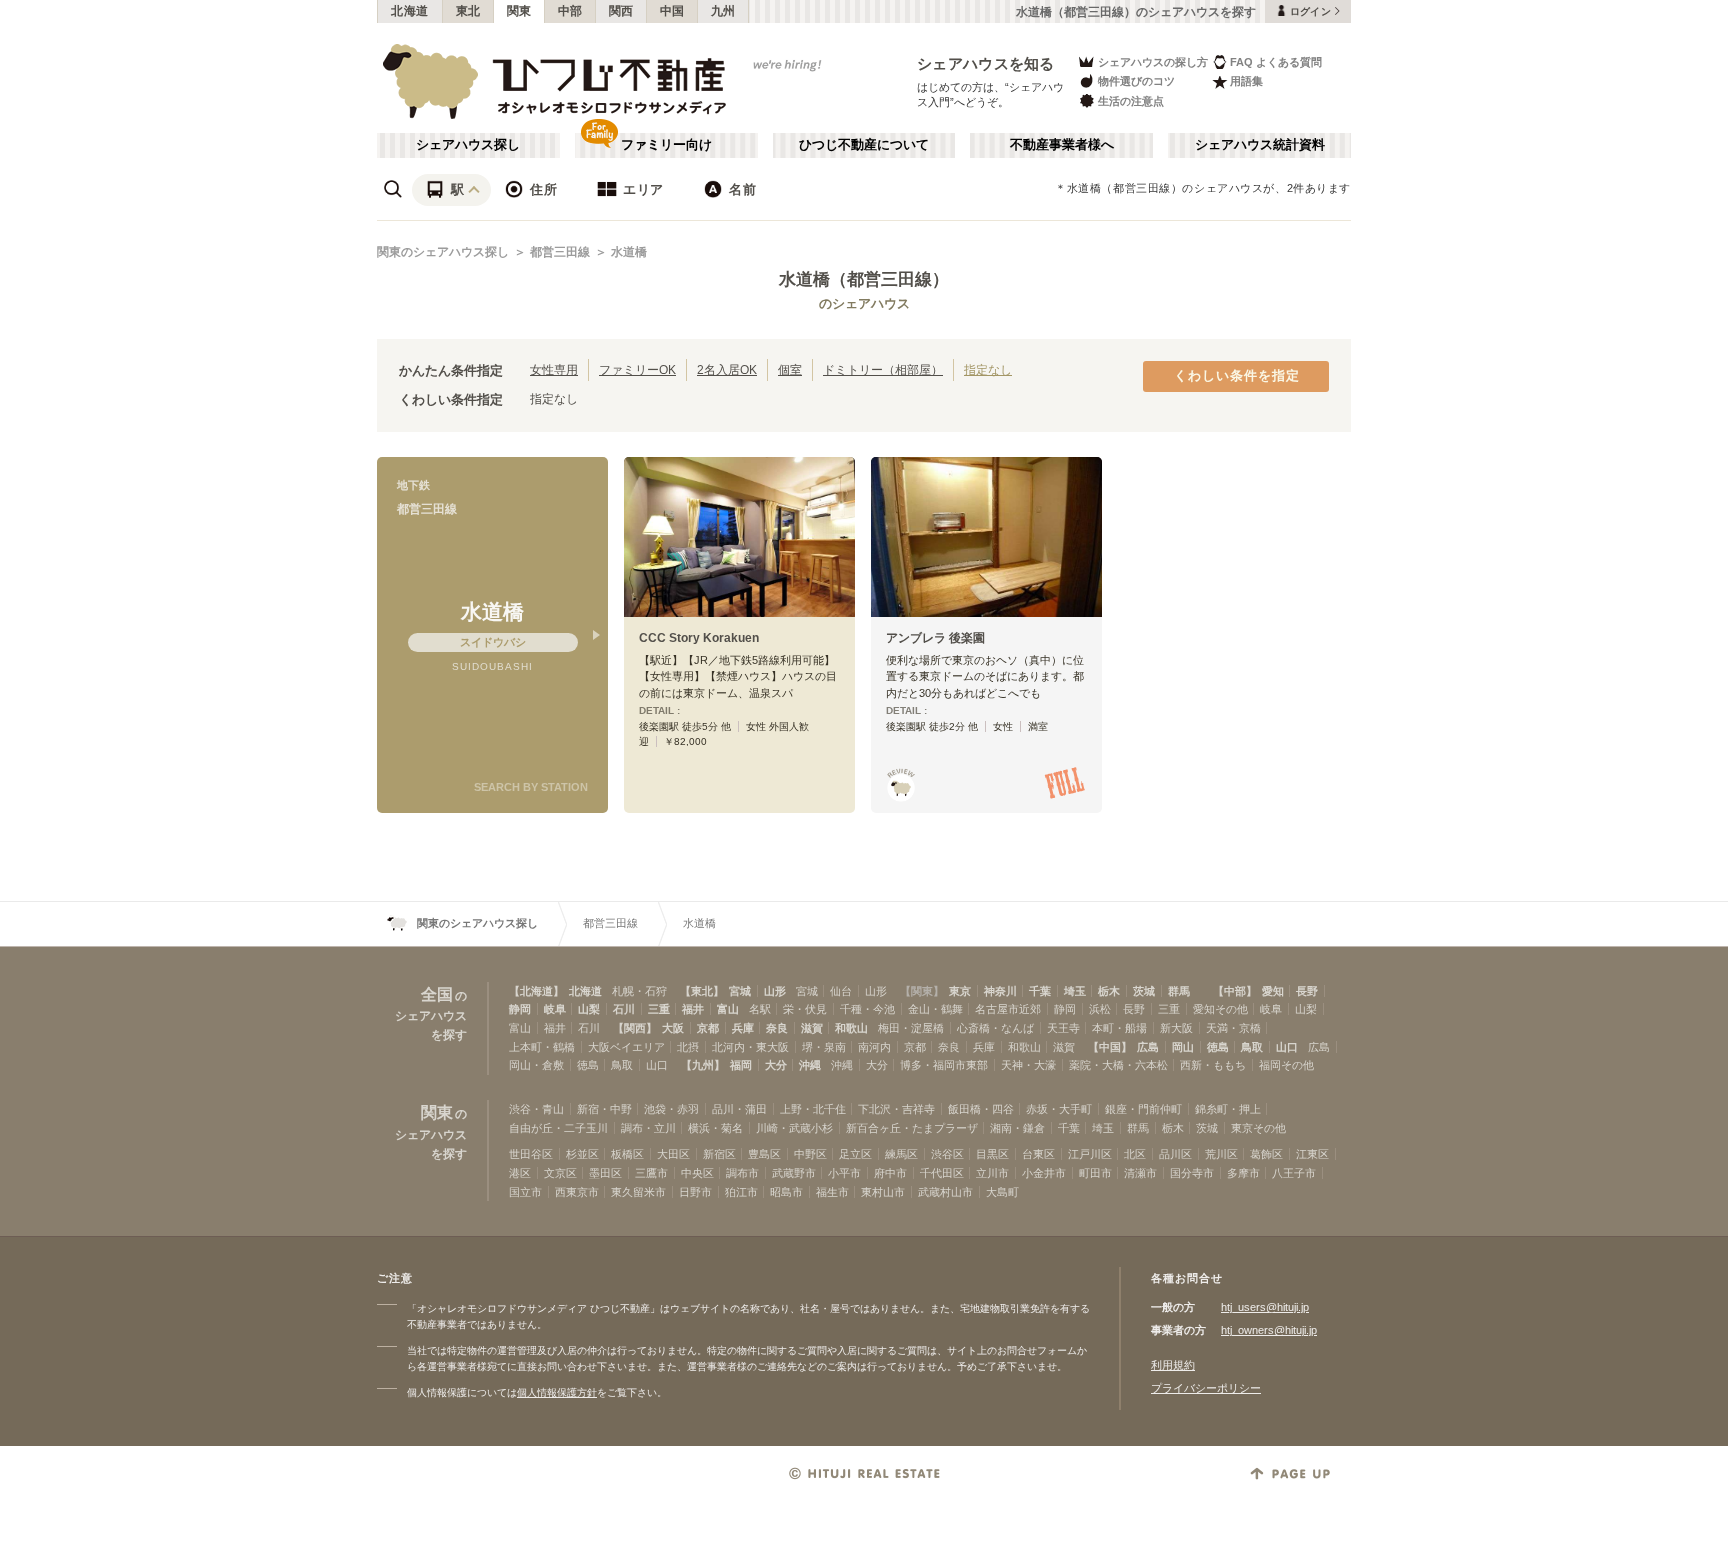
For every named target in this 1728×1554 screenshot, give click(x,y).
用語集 (1246, 81)
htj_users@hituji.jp (1265, 1307)
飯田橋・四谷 (981, 1109)
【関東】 (922, 991)
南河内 (874, 1047)
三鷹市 (651, 1173)
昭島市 (786, 1192)
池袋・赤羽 (671, 1109)
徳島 (1218, 1047)
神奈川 (1000, 991)
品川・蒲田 (739, 1109)
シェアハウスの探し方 (1153, 62)
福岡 (741, 1065)
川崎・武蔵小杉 (794, 1128)
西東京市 (577, 1192)
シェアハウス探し (468, 145)
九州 (723, 11)
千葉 (1040, 991)
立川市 (992, 1173)
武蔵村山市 (945, 1192)
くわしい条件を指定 (1237, 376)
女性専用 (554, 369)
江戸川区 (1090, 1154)
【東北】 (702, 991)
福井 (693, 1009)
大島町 (1002, 1192)
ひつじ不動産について (864, 145)
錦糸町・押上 (1228, 1109)
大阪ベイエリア (626, 1047)
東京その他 (1258, 1128)
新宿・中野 (604, 1109)
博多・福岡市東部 (944, 1065)
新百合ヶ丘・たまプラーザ (912, 1128)
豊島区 (764, 1154)
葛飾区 (1266, 1154)
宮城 (740, 991)
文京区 (560, 1173)
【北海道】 (536, 991)
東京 (960, 991)
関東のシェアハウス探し (443, 252)
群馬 (1179, 991)
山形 (775, 991)
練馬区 (901, 1154)
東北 (468, 11)
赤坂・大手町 (1059, 1109)
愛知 (1273, 991)
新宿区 (719, 1154)
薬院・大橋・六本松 (1118, 1065)
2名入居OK (727, 369)
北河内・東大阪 (750, 1047)
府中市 (890, 1173)
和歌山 (851, 1028)
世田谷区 (531, 1154)
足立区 (855, 1154)
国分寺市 (1192, 1173)
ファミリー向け (666, 145)
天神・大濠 (1028, 1065)
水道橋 (629, 252)
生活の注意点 (1131, 101)
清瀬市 (1140, 1173)
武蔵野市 (794, 1173)
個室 (790, 369)
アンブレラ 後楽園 (935, 638)
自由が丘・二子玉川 (558, 1128)
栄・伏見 (805, 1009)
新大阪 (1176, 1028)
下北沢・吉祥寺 (896, 1109)
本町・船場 (1119, 1028)
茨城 (1144, 991)
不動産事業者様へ (1062, 145)
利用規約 (1173, 1365)
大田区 (673, 1154)
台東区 (1038, 1154)
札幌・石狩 (639, 991)
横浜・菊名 (715, 1128)
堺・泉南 (824, 1047)
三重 (659, 1009)
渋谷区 (947, 1154)
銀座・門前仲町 (1143, 1109)
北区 (1135, 1154)
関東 (519, 11)
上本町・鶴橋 (542, 1047)
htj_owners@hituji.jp (1269, 1330)
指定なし (988, 369)
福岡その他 (1286, 1065)
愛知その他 (1220, 1009)
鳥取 (1252, 1047)
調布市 (742, 1173)
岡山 (1183, 1047)
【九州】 (703, 1065)
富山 (728, 1009)
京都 (708, 1028)
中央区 (697, 1173)
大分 (776, 1065)
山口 (1287, 1047)
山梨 (589, 1009)
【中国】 (1110, 1047)
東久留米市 (638, 1192)
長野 (1307, 991)
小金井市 (1044, 1173)
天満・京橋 (1233, 1028)
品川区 (1175, 1154)
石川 (624, 1009)
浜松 (1100, 1009)
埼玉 (1075, 991)
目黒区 (992, 1154)
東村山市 (883, 1192)
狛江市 (741, 1192)
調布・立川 (648, 1128)
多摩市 (1243, 1173)
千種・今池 (867, 1009)
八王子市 (1294, 1173)
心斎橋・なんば (995, 1028)
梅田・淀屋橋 (911, 1028)
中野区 (810, 1154)
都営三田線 (560, 252)
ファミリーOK (637, 369)
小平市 (844, 1173)
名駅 (760, 1009)
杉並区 (582, 1154)
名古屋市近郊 (1008, 1009)
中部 (570, 11)
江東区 (1312, 1154)
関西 (621, 11)
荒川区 (1221, 1154)
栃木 (1109, 991)
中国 (672, 11)
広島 (1148, 1047)
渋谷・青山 (536, 1109)
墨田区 (605, 1173)
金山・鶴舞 (935, 1009)
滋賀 (812, 1028)
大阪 (673, 1028)
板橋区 (627, 1154)
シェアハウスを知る (986, 63)
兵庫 (743, 1028)
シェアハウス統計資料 (1260, 145)
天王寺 (1063, 1028)
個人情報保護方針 (557, 1392)
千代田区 (942, 1173)
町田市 (1095, 1173)
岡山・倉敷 (536, 1065)
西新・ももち (1213, 1065)
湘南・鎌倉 (1017, 1128)
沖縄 (810, 1065)
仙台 (841, 991)
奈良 (777, 1028)
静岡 (520, 1009)
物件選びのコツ (1136, 81)
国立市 (525, 1192)
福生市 (832, 1192)
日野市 (695, 1192)
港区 (520, 1173)
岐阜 (555, 1009)
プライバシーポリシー (1206, 1388)
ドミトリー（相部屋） (883, 369)
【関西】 (635, 1028)
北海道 (410, 11)
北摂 (688, 1047)
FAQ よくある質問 (1276, 62)
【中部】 (1235, 991)
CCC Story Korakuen (699, 638)
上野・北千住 (813, 1109)
